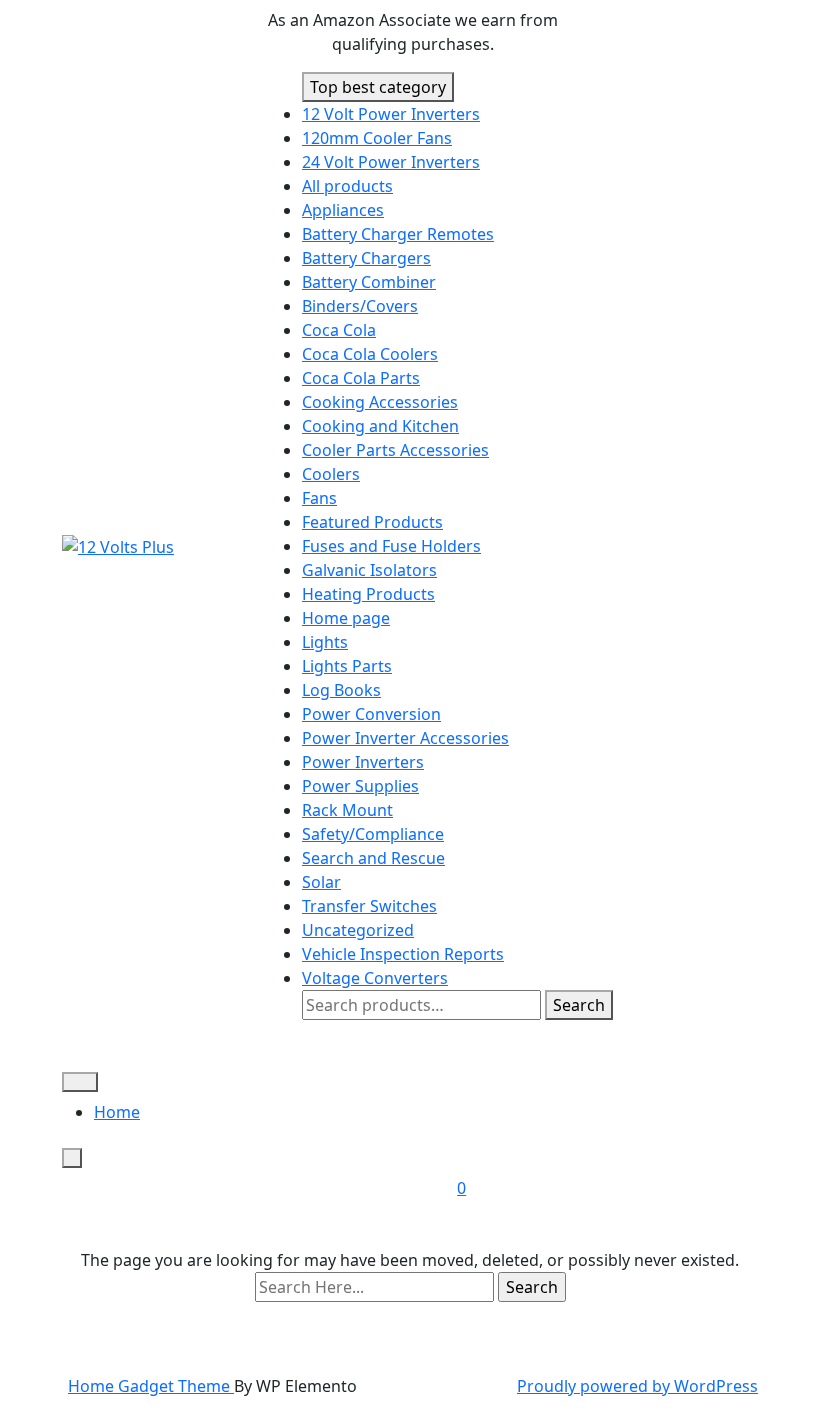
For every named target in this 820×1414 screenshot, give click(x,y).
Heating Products (368, 594)
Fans (319, 498)
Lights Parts (347, 666)
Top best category (378, 87)
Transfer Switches (369, 906)
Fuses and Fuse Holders (391, 546)
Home (117, 1112)
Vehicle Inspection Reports (403, 954)
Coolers (331, 474)
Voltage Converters (375, 978)
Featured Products (372, 522)
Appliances (343, 210)
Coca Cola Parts (361, 378)
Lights (325, 642)
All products (347, 186)
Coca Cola (339, 330)
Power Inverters (363, 762)
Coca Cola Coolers (370, 354)
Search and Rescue (373, 858)
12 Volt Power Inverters (391, 114)
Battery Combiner (369, 282)
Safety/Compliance (373, 834)
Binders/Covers (360, 306)
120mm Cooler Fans (377, 138)
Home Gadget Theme (151, 1386)
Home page (346, 618)
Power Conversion (371, 714)
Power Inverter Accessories (405, 738)
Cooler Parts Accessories (395, 450)
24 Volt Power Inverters (391, 162)
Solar (321, 882)
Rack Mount (347, 810)
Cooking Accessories (380, 402)
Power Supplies (360, 786)
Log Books (341, 690)
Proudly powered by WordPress (637, 1386)
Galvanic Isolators (369, 570)
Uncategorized (358, 930)
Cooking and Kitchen (380, 426)
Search (579, 1005)
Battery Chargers (366, 258)
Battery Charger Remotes (398, 234)
